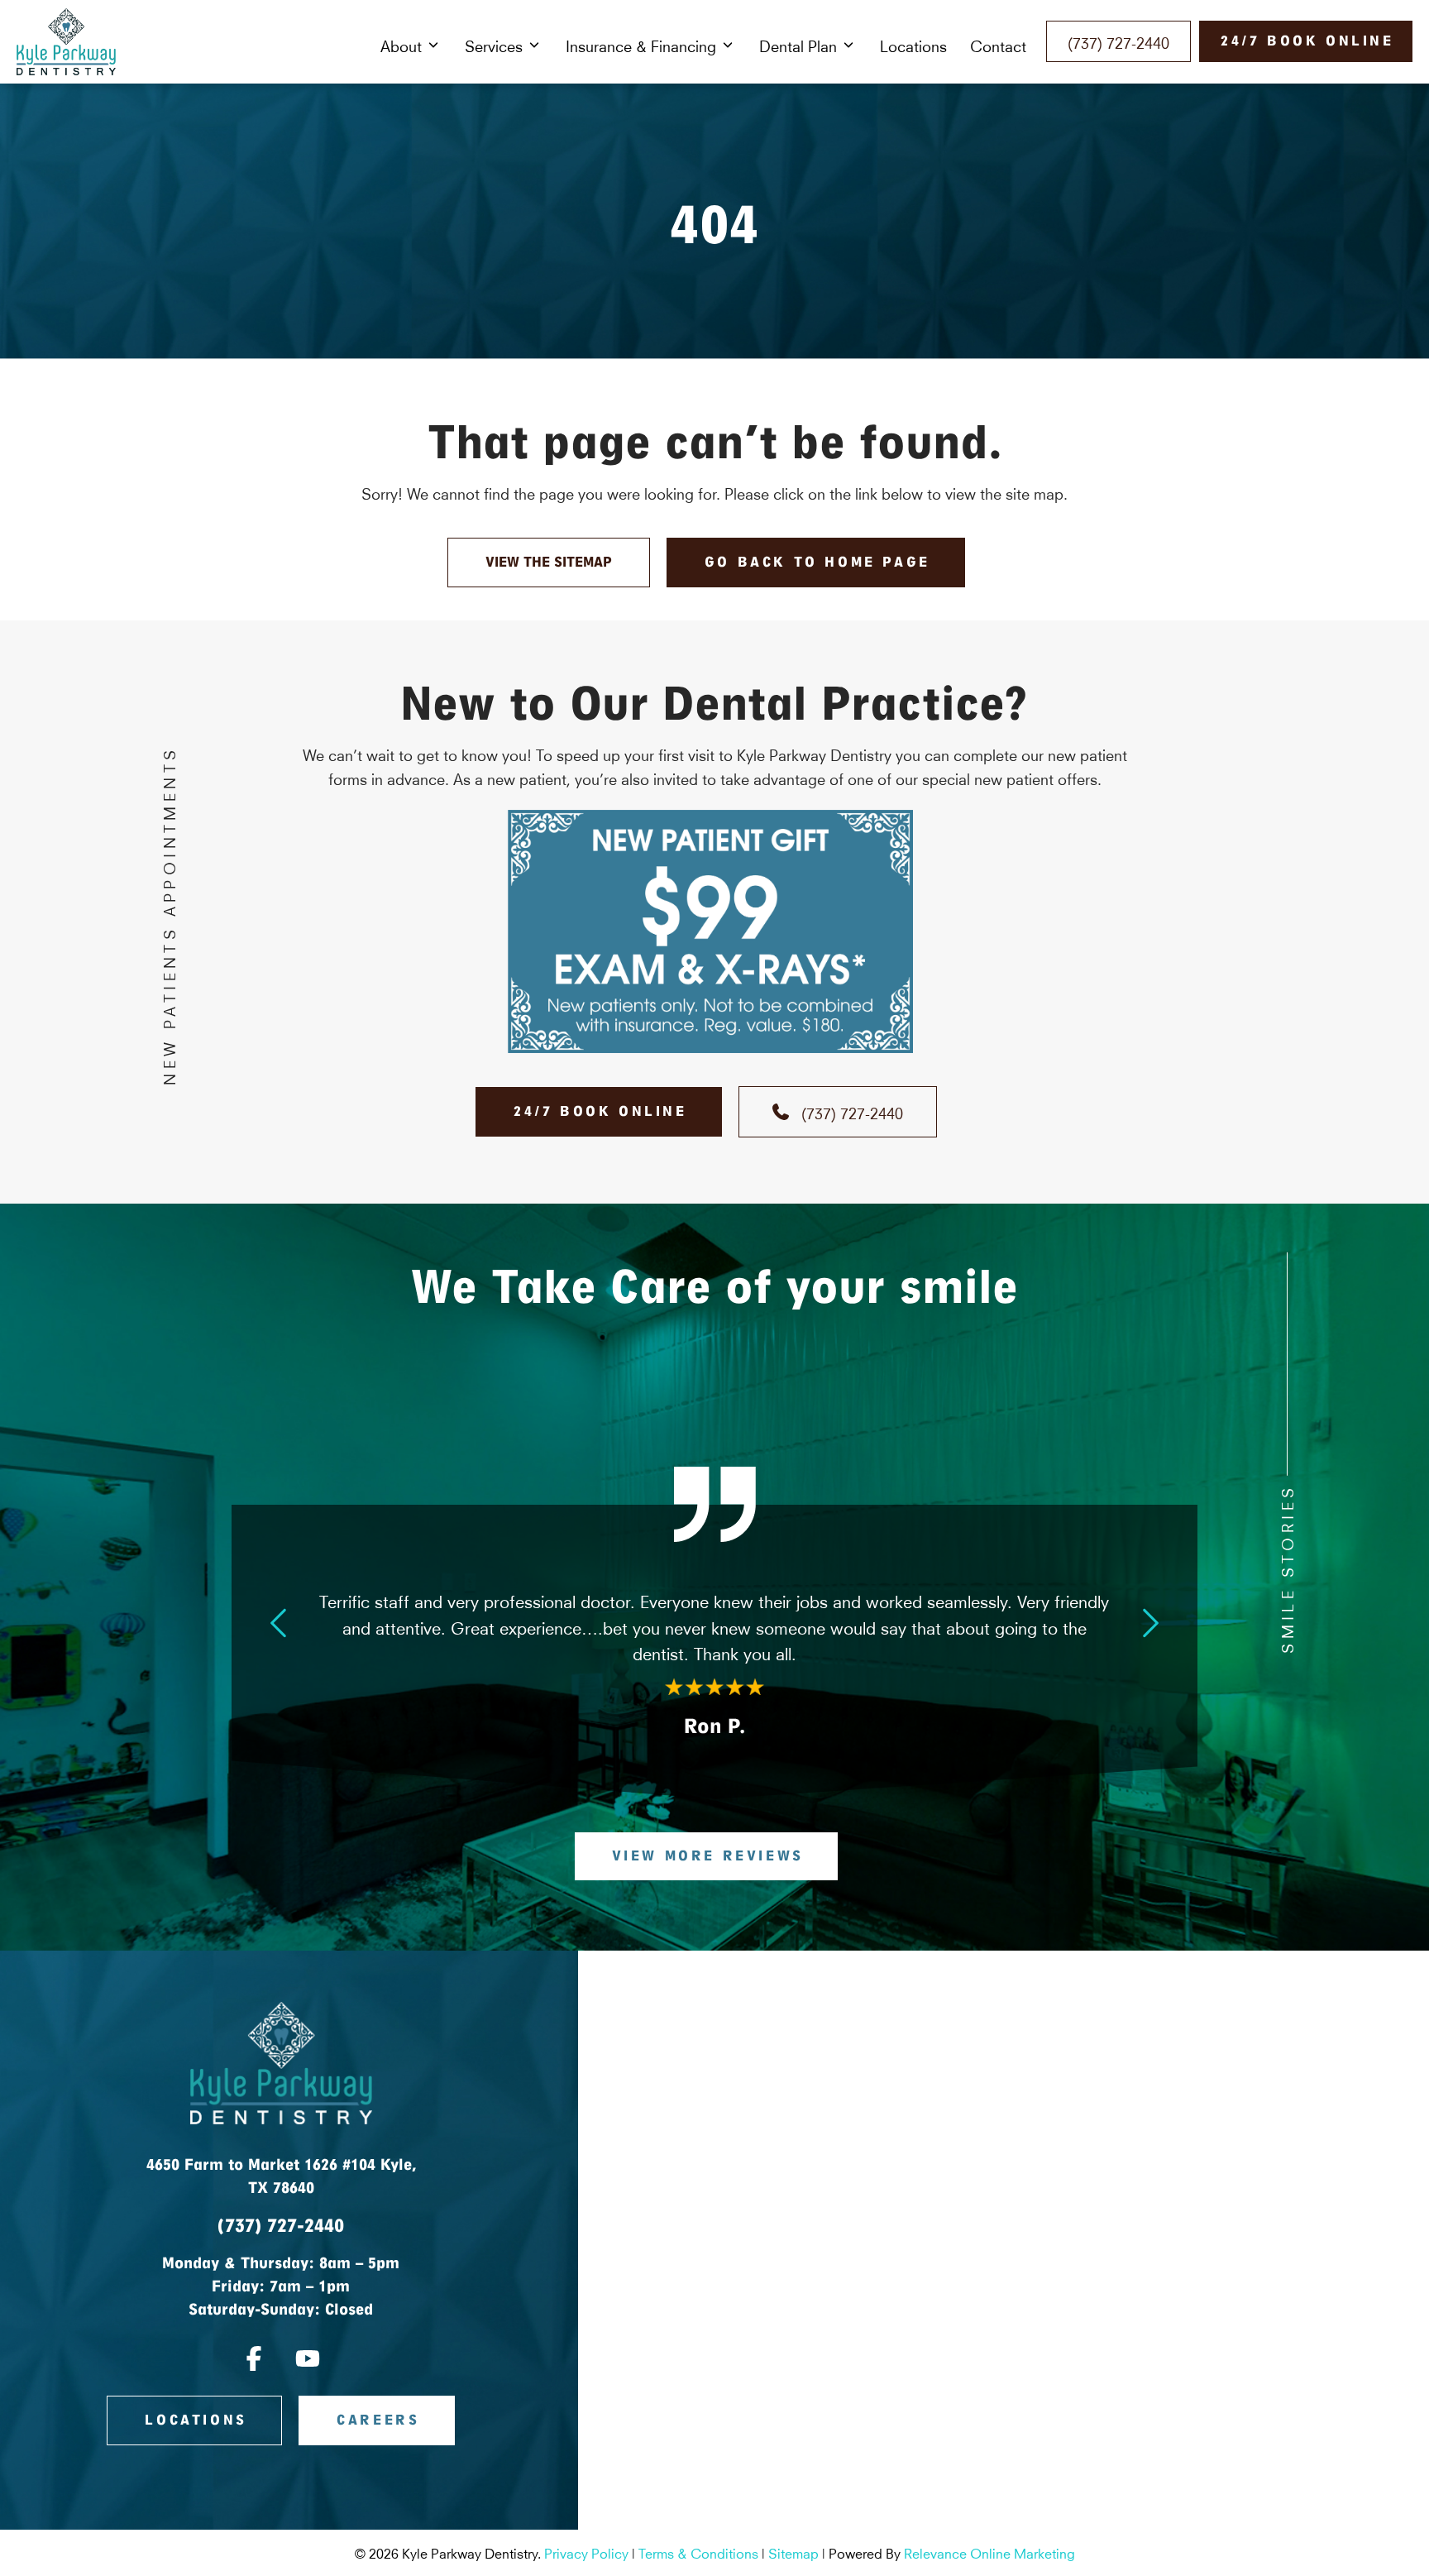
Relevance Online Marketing (989, 2552)
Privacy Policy (586, 2552)
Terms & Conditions (698, 2552)
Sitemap (793, 2552)
